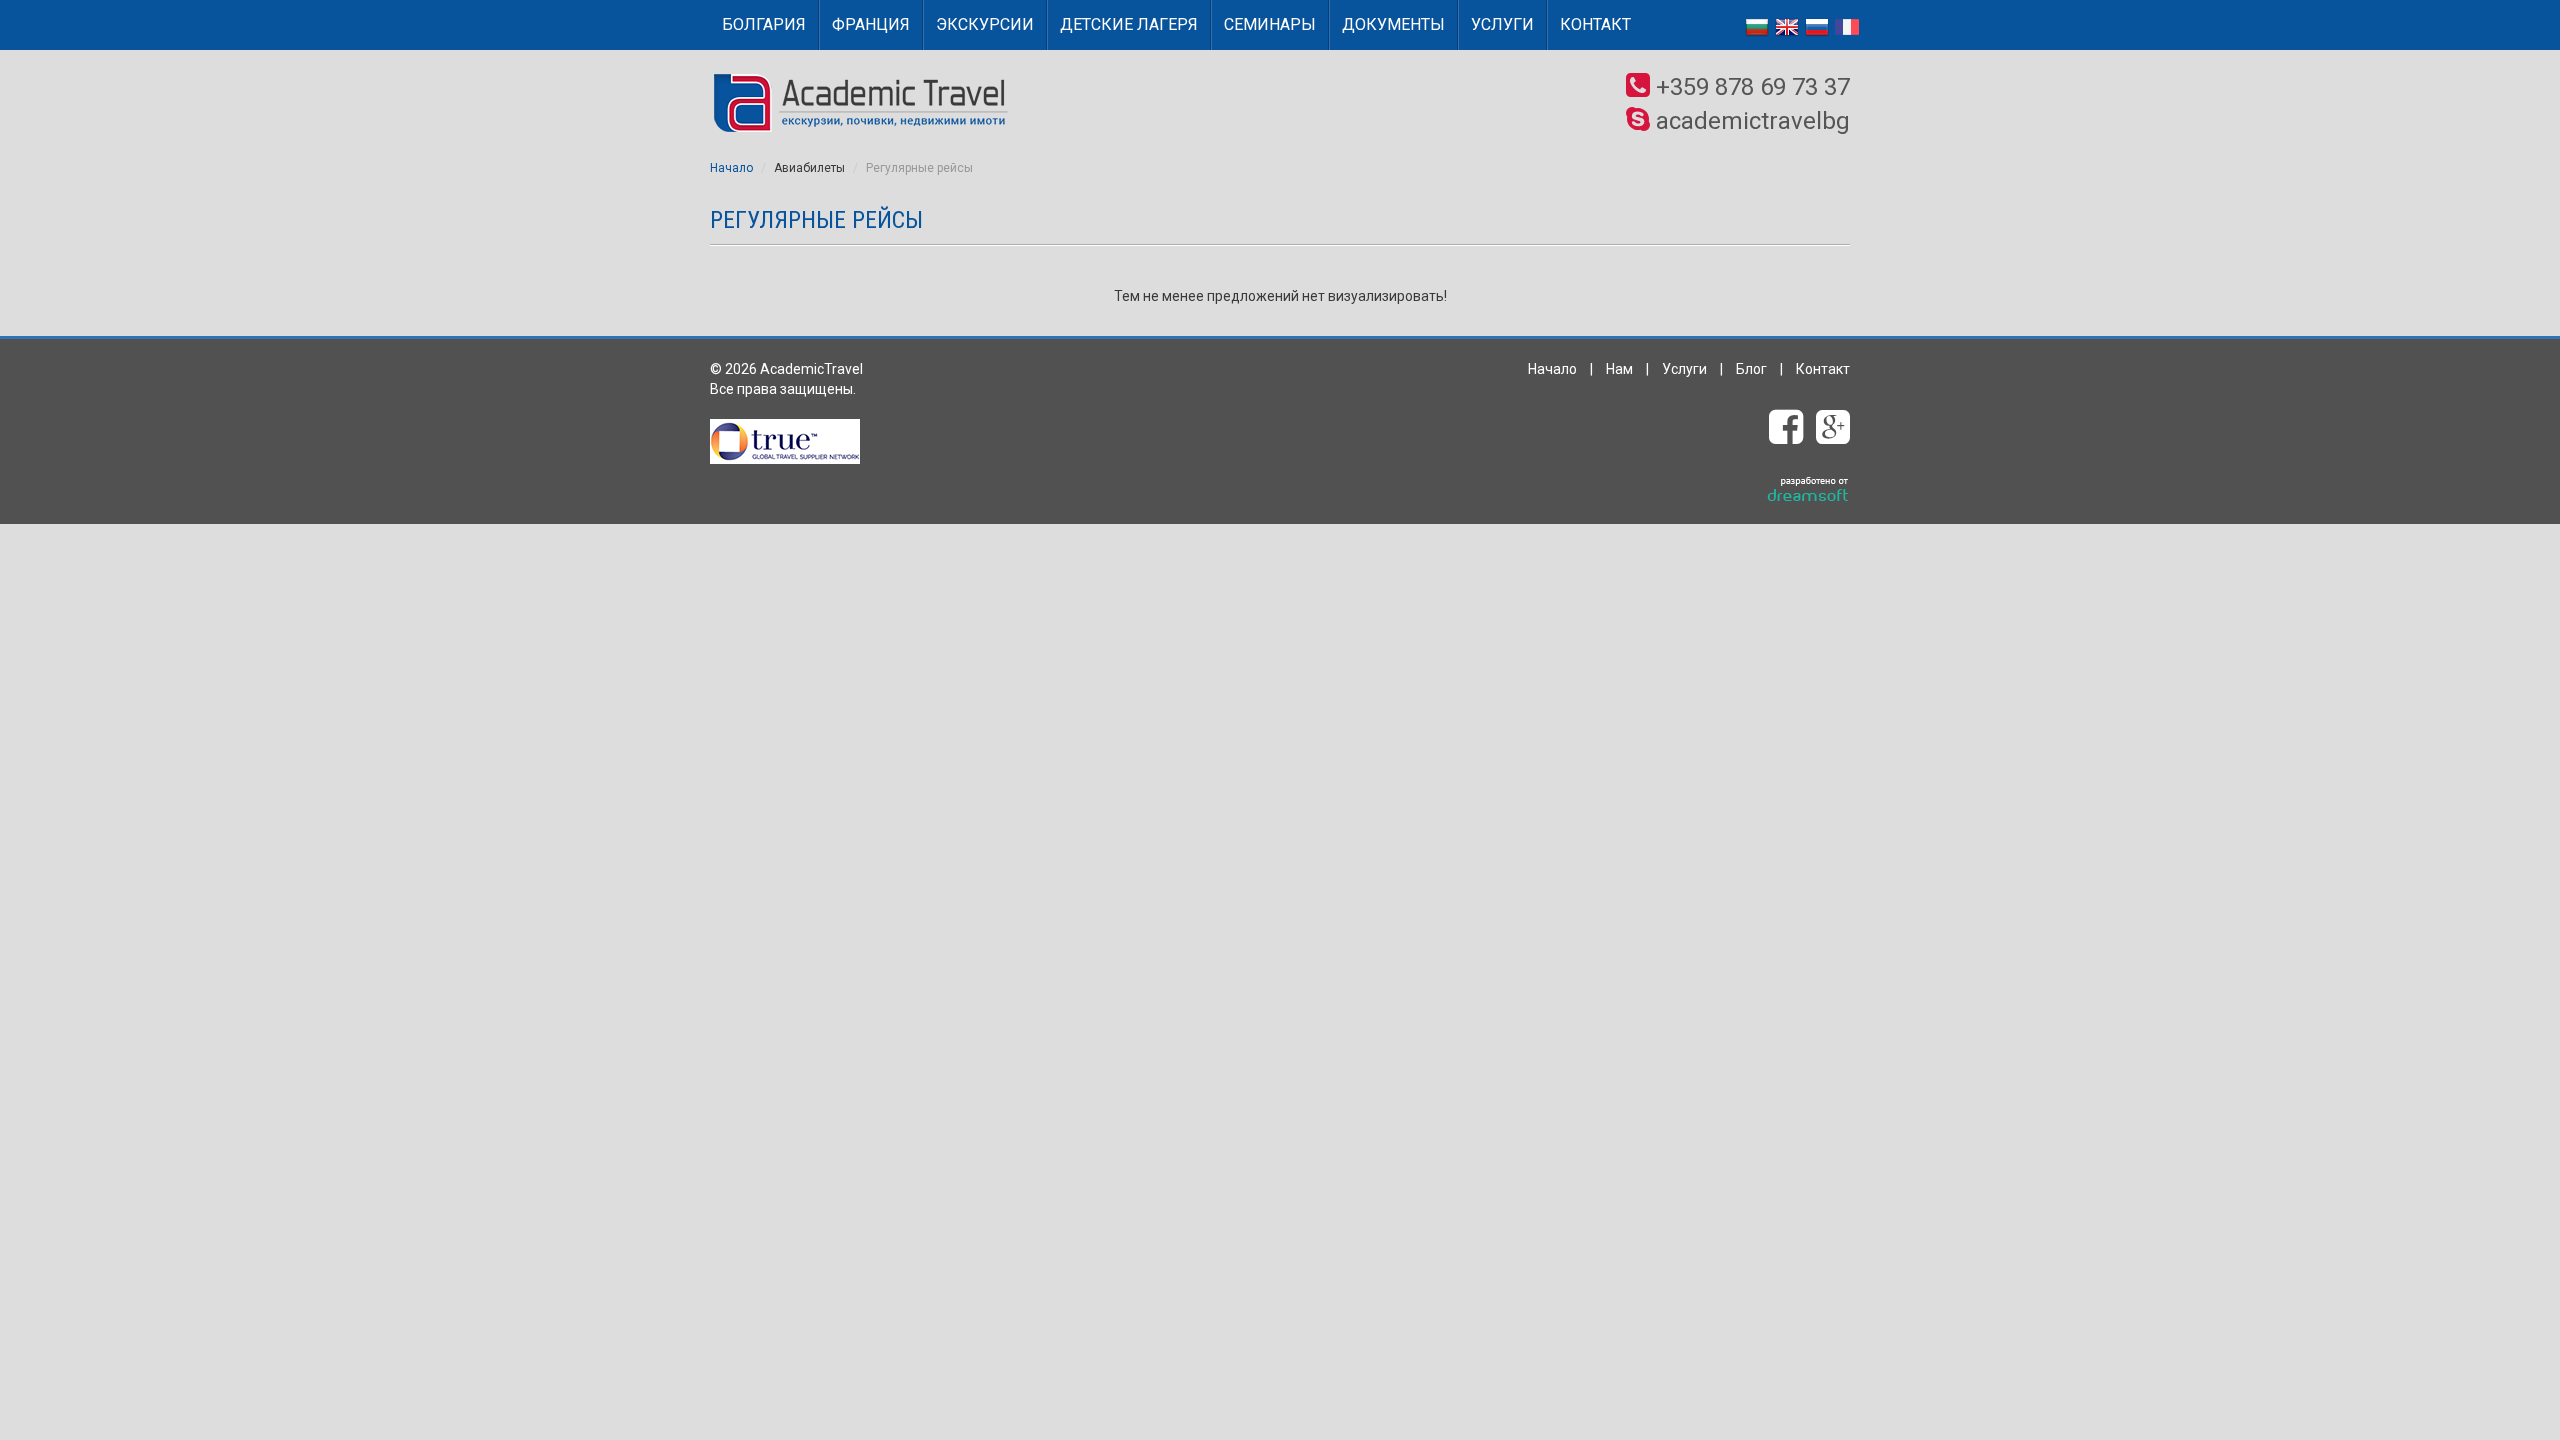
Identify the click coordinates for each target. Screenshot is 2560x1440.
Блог (1751, 369)
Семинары (1270, 24)
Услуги (1502, 24)
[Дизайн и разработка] (1808, 490)
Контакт (1595, 24)
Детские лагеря (1129, 24)
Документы (1393, 24)
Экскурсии (985, 24)
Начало (731, 168)
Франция (871, 24)
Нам (1619, 369)
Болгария (764, 24)
